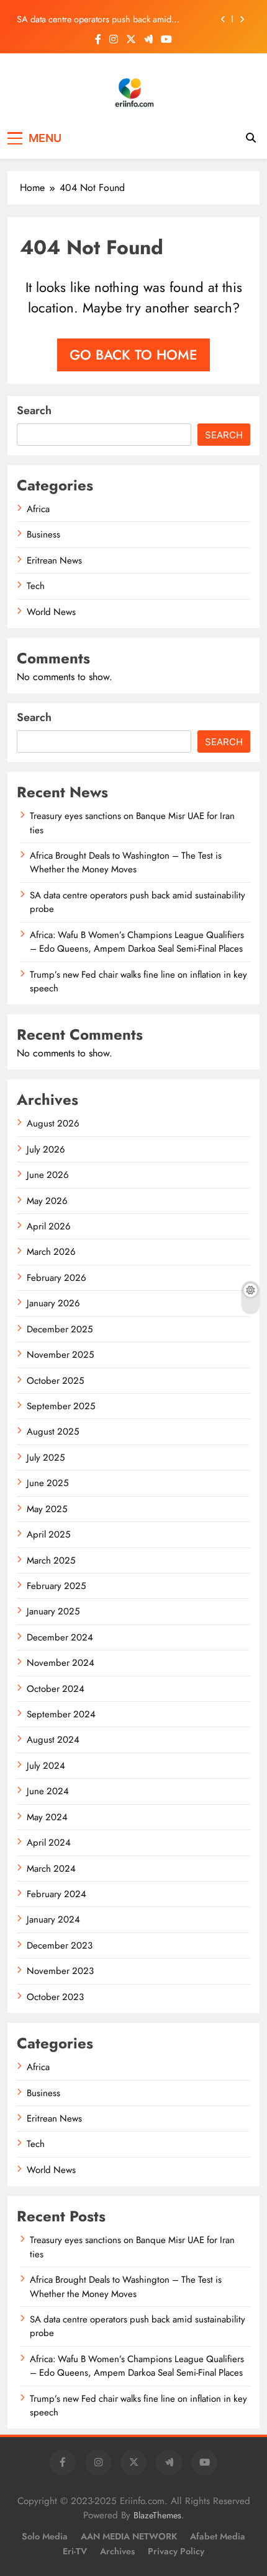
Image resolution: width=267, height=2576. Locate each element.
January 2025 (53, 1611)
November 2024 (61, 1663)
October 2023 (55, 1997)
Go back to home (133, 355)
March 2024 (51, 1869)
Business (43, 534)
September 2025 (61, 1406)
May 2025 (47, 1509)
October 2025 (55, 1381)
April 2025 (48, 1534)
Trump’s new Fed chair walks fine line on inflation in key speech (138, 981)
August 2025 (53, 1432)
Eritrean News (54, 560)
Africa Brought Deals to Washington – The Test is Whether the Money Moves (126, 862)
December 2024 (60, 1637)
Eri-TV (75, 2551)
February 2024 (57, 1894)
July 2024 (46, 1766)
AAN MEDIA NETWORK (129, 2536)
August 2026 (53, 1123)
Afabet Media (218, 2536)
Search (34, 410)
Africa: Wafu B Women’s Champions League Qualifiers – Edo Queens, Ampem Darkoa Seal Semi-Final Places (137, 942)
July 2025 (46, 1458)
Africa (38, 509)
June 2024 (48, 1791)
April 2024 (49, 1843)
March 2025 (51, 1560)
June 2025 (48, 1483)
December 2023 (60, 1945)
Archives (117, 2551)
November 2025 (60, 1355)
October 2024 (56, 1689)
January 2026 (53, 1303)
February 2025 (56, 1586)
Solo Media (45, 2536)
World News (51, 612)
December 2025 (60, 1329)
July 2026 (46, 1149)
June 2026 (48, 1175)
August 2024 (53, 1740)
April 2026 (49, 1226)
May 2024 (47, 1817)
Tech (36, 586)
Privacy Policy (176, 2551)
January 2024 (53, 1919)
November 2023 (60, 1971)
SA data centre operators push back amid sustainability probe (94, 19)
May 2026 (47, 1201)
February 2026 (57, 1278)
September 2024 (61, 1714)
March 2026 (51, 1252)
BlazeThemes (157, 2515)
